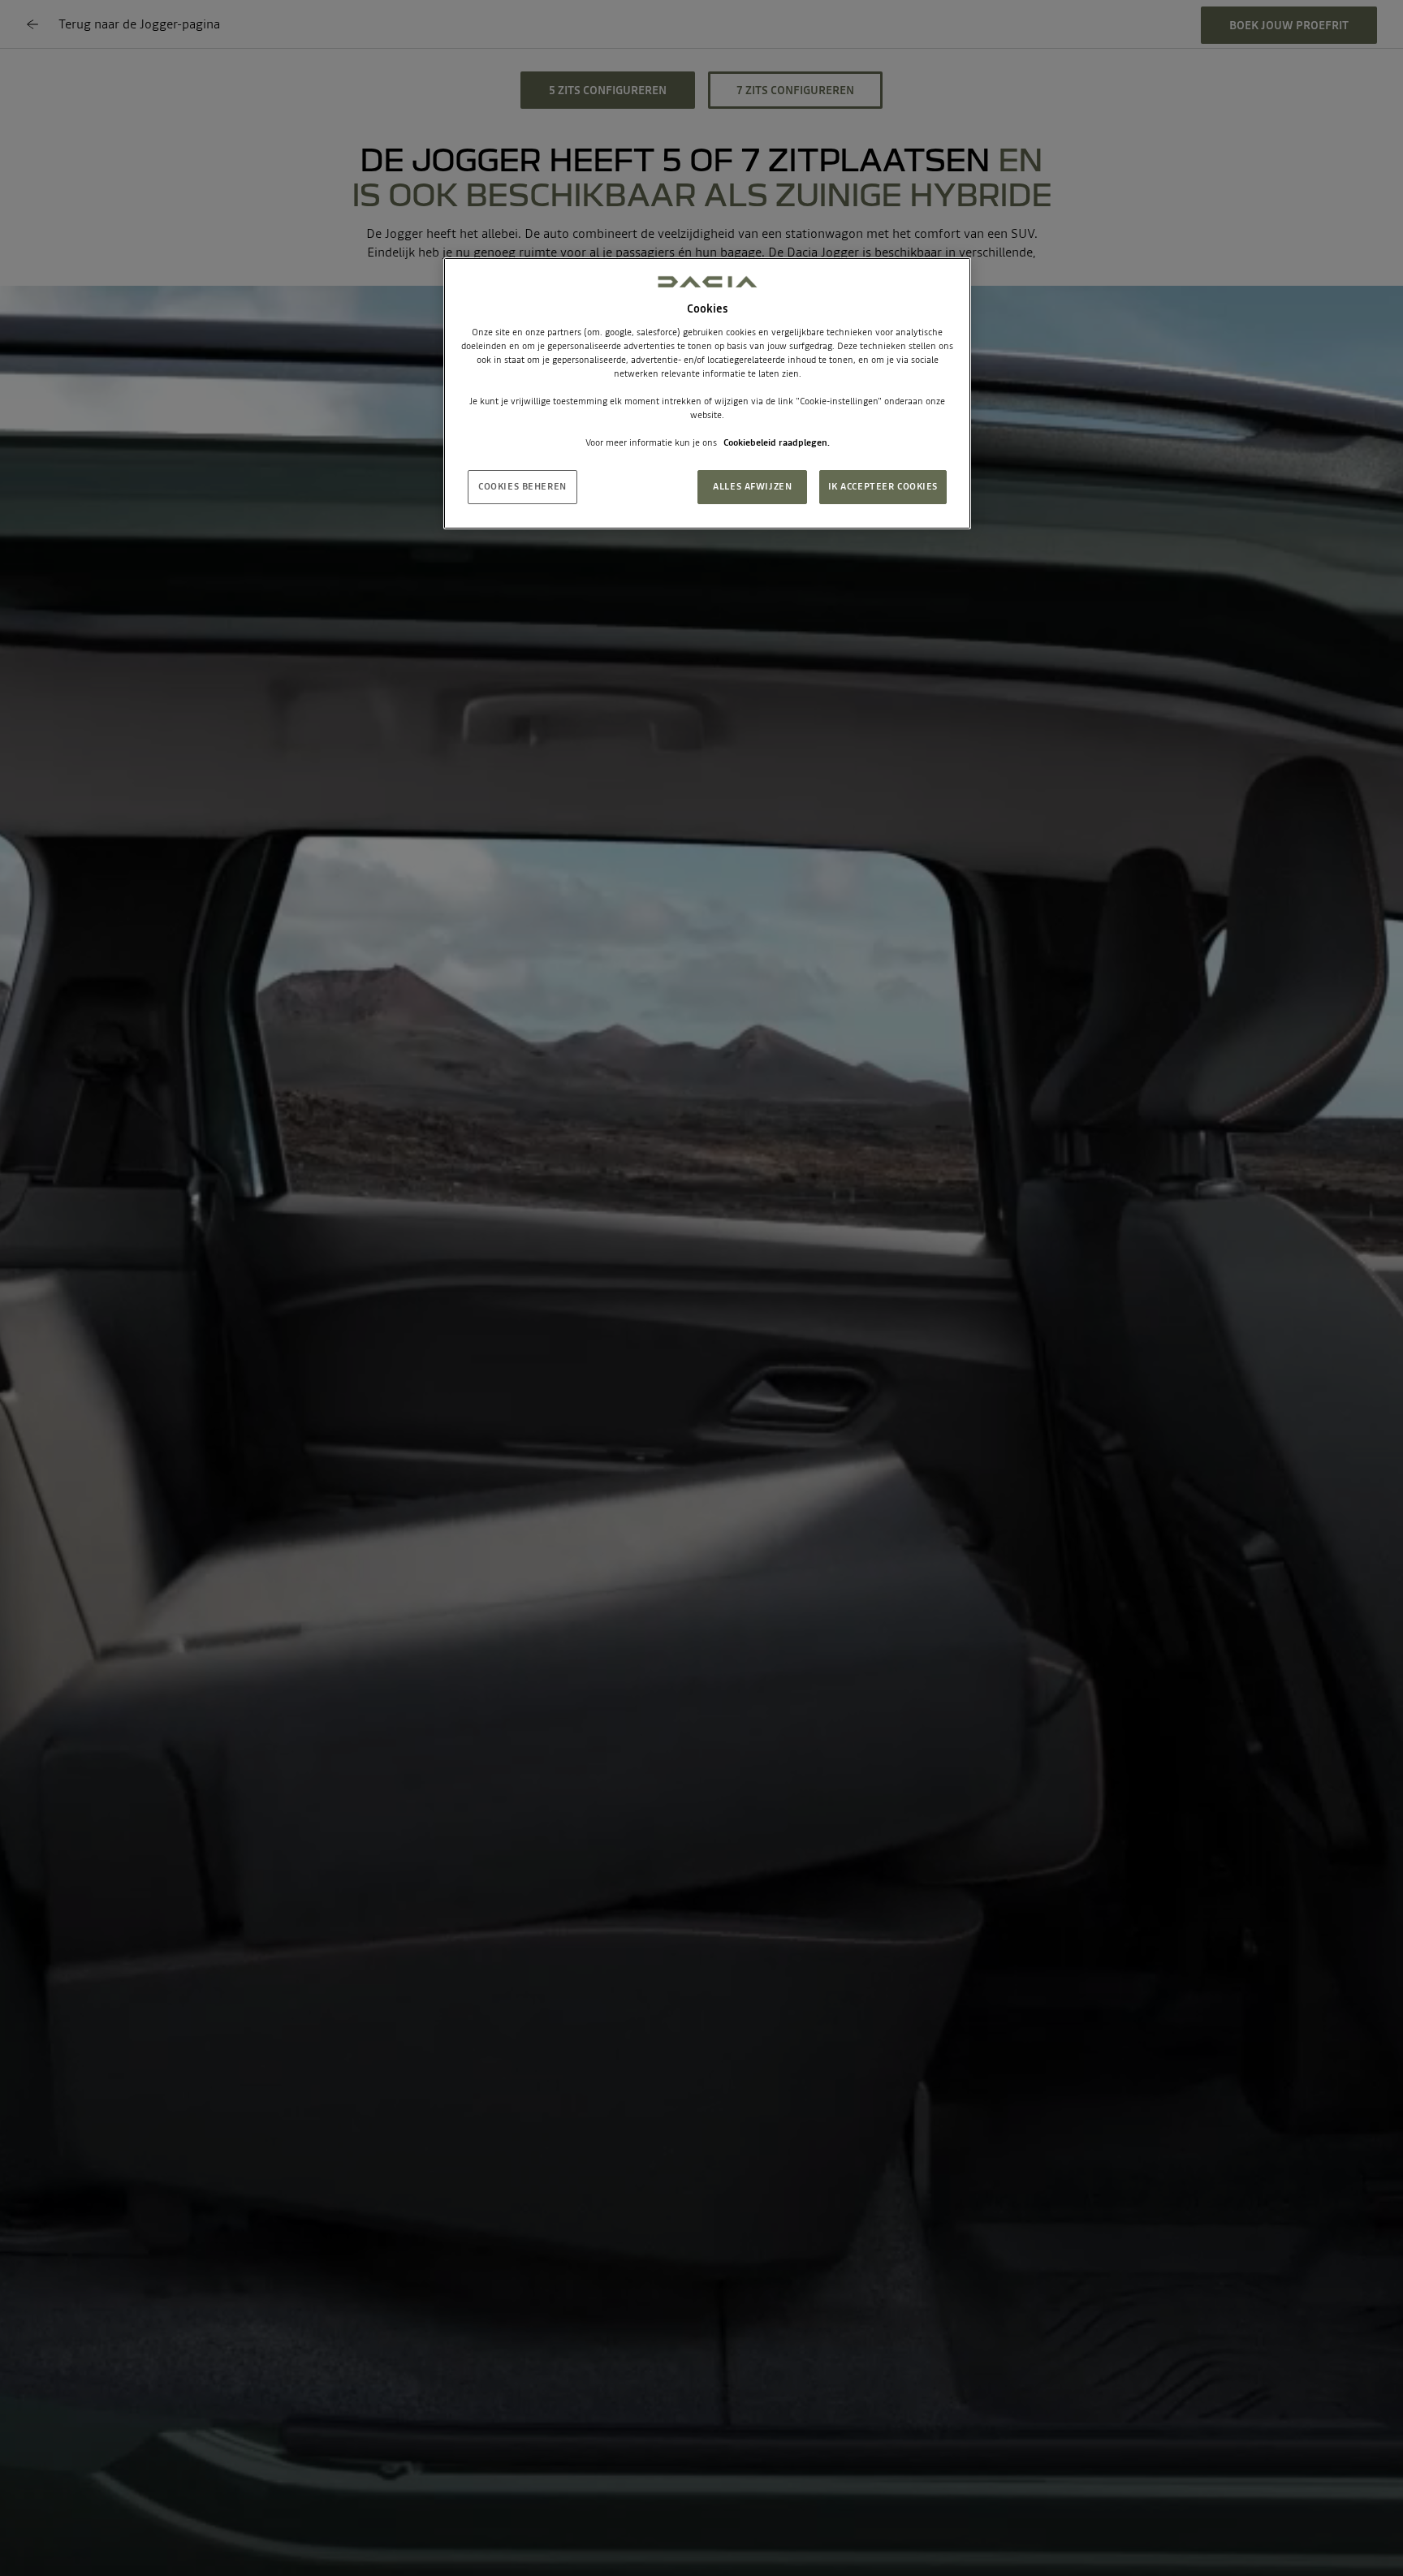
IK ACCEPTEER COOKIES (883, 487)
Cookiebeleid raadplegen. (777, 443)
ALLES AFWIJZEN (752, 487)
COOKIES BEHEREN (522, 487)
